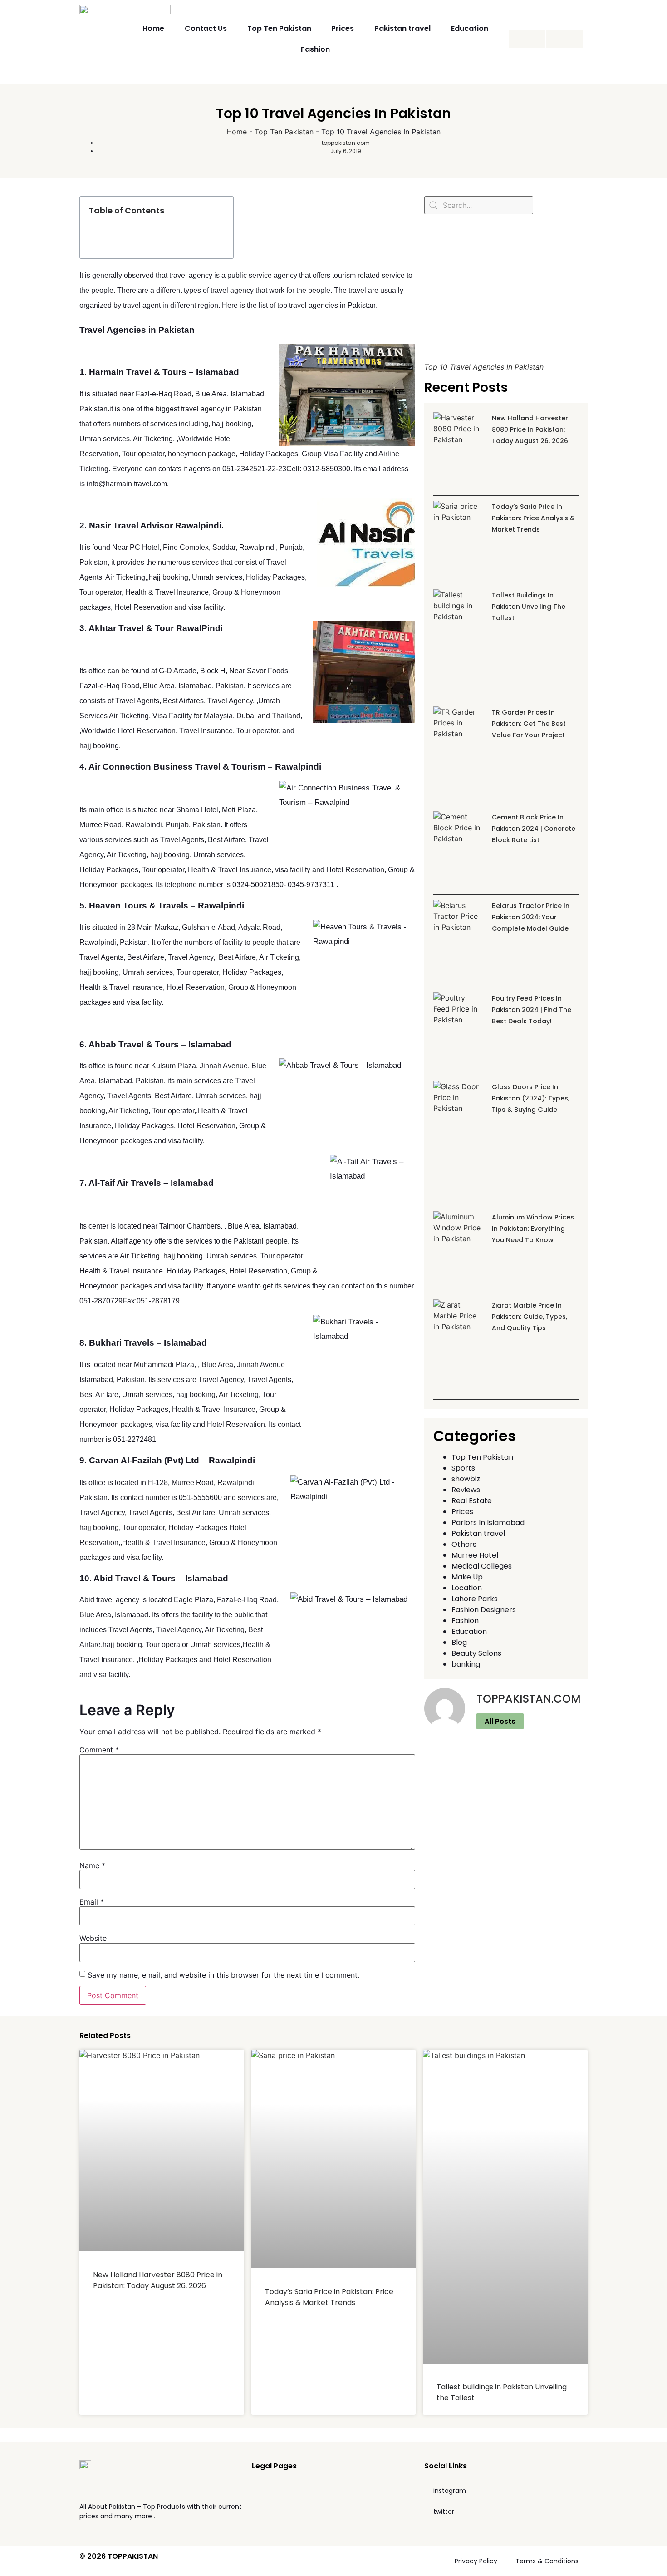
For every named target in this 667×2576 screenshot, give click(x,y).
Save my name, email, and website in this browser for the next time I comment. (223, 1975)
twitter (444, 2512)
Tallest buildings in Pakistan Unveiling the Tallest (529, 607)
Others (464, 1544)
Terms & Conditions (547, 2561)
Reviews (466, 1490)
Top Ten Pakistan (279, 28)
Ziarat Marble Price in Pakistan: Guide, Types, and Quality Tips (530, 1317)
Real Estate (472, 1501)
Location (467, 1588)
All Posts (500, 1721)
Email (92, 1902)
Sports (463, 1468)
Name (92, 1865)
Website (93, 1938)
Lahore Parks (475, 1599)
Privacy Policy (476, 2561)
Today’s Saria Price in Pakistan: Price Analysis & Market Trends (533, 518)
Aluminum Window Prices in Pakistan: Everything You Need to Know (533, 1229)
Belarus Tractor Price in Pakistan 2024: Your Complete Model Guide (531, 917)
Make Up (467, 1577)
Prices (343, 28)
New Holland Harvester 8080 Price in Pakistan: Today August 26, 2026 (530, 429)
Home (153, 28)
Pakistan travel (402, 28)
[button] (221, 211)
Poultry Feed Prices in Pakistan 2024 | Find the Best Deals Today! (532, 1010)
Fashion (315, 49)
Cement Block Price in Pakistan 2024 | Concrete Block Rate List (534, 829)
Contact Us (206, 28)
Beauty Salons (476, 1653)
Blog (459, 1642)
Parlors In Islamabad (488, 1522)
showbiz (466, 1479)
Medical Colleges (482, 1566)
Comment (99, 1750)
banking (466, 1664)
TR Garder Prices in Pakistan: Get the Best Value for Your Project (529, 724)
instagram (450, 2491)
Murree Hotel (475, 1555)
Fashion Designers (484, 1610)
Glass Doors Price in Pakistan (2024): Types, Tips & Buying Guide (531, 1098)
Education (470, 28)
